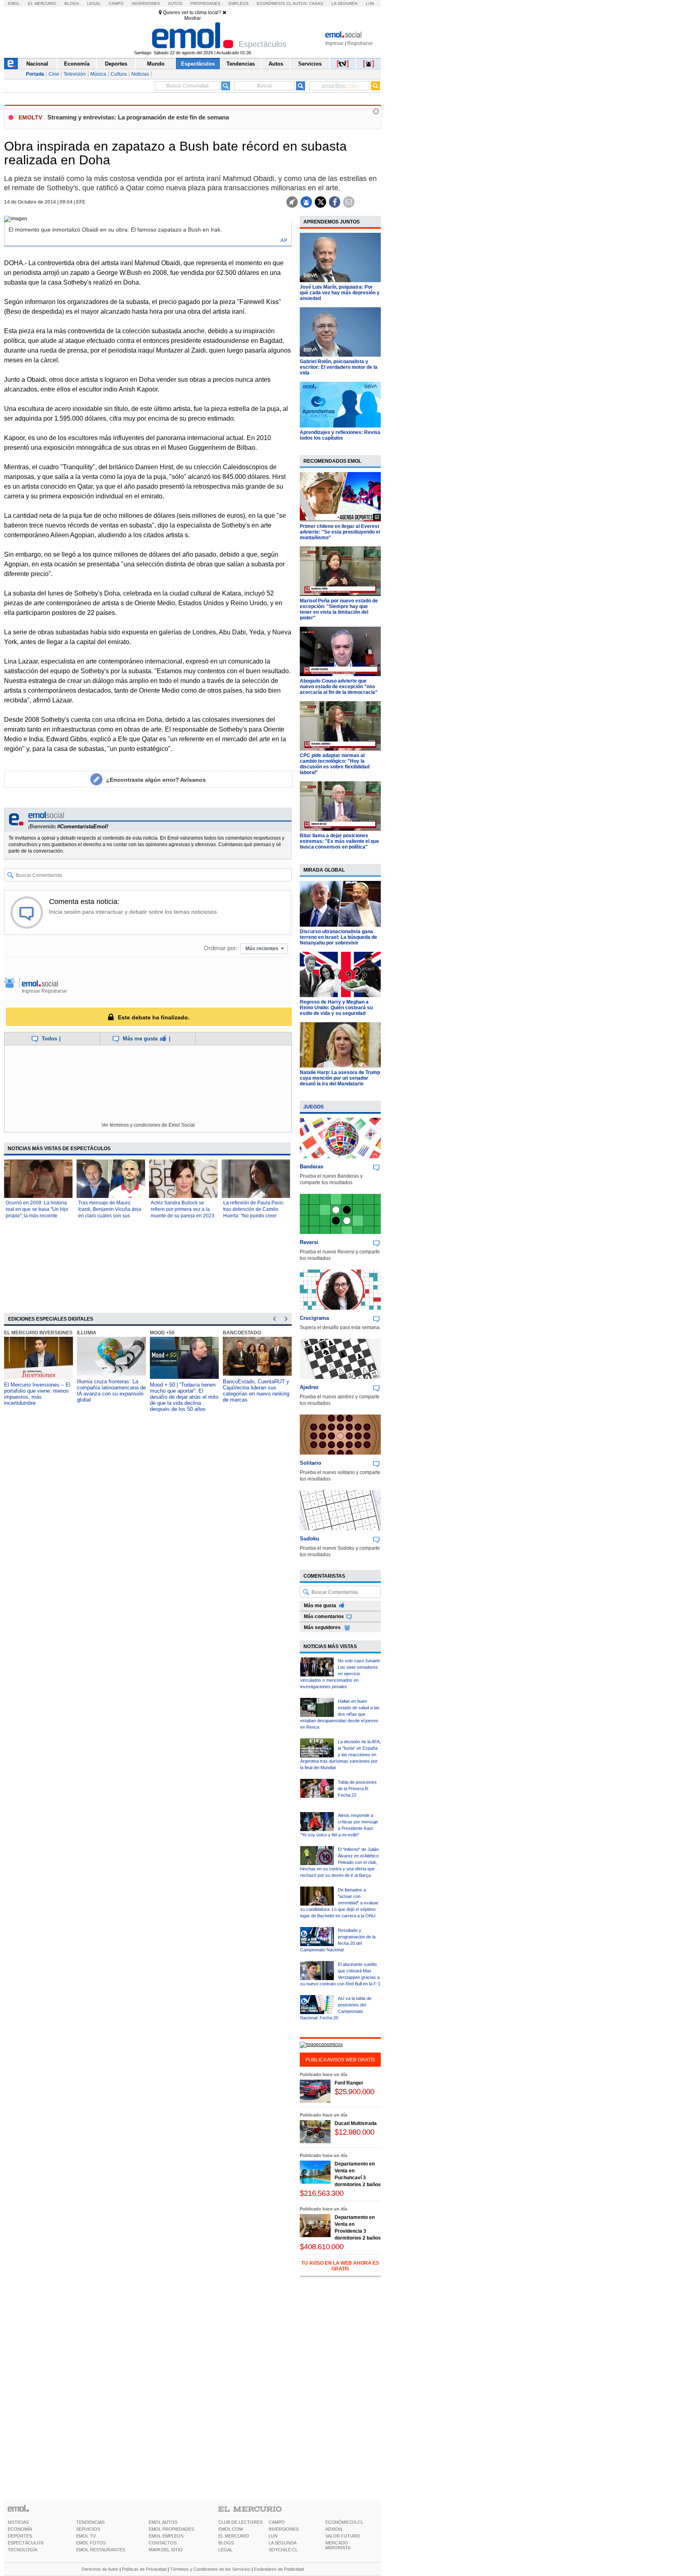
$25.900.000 (354, 2092)
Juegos (314, 1107)
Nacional (37, 64)
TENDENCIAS (90, 2522)
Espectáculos (198, 64)
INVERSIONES (284, 2529)
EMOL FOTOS (91, 2543)
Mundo (156, 64)
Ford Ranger (349, 2083)
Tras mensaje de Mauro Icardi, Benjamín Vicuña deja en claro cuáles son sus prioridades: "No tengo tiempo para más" (110, 1216)
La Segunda (345, 3)
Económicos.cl (274, 3)
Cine (54, 74)
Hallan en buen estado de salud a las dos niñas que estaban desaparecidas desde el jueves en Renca (340, 1714)
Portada (35, 74)
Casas (316, 3)
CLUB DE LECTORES (240, 2522)
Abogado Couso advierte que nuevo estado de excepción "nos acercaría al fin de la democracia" (339, 687)
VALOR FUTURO (343, 2536)
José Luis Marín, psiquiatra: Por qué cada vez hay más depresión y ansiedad (340, 293)
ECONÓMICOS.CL (344, 2522)
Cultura (119, 74)
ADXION (334, 2529)
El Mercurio (42, 3)
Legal (94, 3)
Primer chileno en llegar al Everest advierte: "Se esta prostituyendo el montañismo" (340, 532)
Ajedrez (309, 1387)
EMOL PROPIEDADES (171, 2529)
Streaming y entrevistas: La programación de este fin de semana (138, 117)
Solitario (311, 1463)
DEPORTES (20, 2536)
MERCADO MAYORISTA (338, 2545)
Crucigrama (314, 1318)
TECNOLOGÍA (22, 2550)
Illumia (87, 1333)
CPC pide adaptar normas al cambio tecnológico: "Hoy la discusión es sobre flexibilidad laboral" (335, 764)
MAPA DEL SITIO (166, 2550)
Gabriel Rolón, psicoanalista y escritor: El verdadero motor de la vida (339, 367)
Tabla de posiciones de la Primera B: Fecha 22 (357, 1789)
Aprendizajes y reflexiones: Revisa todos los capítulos (340, 435)
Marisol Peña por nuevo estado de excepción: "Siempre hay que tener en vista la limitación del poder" (339, 609)
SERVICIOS (88, 2529)
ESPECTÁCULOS (26, 2543)
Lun (370, 3)
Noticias (140, 74)
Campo (116, 3)
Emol (14, 3)
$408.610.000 (322, 2247)
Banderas (312, 1167)
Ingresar (334, 43)
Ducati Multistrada (356, 2123)
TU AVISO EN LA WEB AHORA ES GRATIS (340, 2266)
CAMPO (277, 2522)
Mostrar (193, 18)
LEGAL (225, 2550)
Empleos (239, 3)
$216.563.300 (322, 2193)
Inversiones (146, 3)
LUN (273, 2536)
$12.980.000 (354, 2132)
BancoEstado (242, 1333)
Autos (175, 3)
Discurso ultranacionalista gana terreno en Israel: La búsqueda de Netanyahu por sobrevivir (338, 937)
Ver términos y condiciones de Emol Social (148, 1125)
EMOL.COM (230, 2529)
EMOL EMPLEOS (166, 2536)
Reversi (309, 1242)
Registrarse (360, 43)
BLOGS (226, 2543)
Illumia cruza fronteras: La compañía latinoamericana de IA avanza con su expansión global (111, 1391)
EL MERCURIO (234, 2536)
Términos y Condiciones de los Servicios (210, 2569)
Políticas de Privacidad (144, 2569)
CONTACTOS (163, 2543)
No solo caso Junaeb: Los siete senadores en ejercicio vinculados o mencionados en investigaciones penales (340, 1674)
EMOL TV (86, 2536)
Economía (77, 64)
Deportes (116, 64)
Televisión (75, 74)
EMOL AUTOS (163, 2522)
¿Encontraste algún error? (156, 780)
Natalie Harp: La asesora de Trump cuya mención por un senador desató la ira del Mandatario (340, 1078)
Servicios (310, 64)
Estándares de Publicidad (279, 2569)
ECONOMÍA (20, 2529)
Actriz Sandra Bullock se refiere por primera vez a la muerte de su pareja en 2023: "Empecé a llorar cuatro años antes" (183, 1216)
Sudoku (309, 1539)
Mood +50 (162, 1333)
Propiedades (205, 3)
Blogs (72, 3)
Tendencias (241, 64)
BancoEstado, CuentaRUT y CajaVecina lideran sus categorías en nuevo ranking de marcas (256, 1391)
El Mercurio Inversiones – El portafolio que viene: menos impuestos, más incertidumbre (37, 1394)
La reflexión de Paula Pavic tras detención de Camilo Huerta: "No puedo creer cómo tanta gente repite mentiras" (253, 1216)
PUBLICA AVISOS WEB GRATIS (340, 2060)
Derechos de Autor (100, 2569)
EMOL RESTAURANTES (101, 2550)
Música (98, 74)
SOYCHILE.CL (283, 2550)
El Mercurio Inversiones (38, 1333)
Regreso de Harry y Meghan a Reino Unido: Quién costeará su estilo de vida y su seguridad (336, 1008)
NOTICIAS (18, 2522)
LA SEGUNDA (283, 2543)
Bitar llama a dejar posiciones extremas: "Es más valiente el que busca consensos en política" (339, 841)
